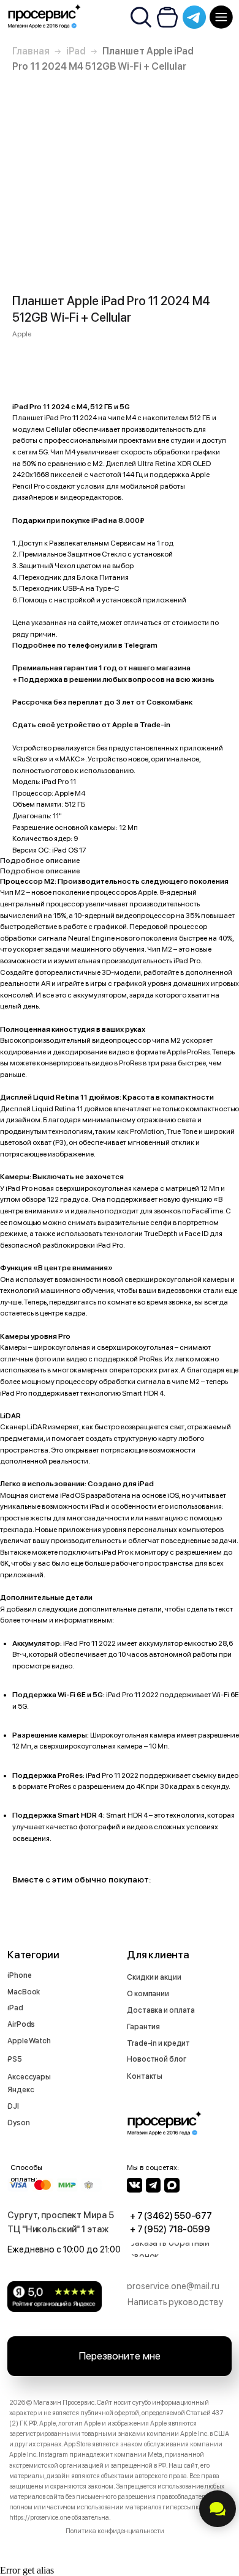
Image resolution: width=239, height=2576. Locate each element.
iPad (76, 51)
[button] (184, 2250)
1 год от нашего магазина (145, 668)
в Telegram (138, 645)
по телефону (80, 645)
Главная (31, 51)
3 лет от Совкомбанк (154, 702)
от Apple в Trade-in (136, 725)
